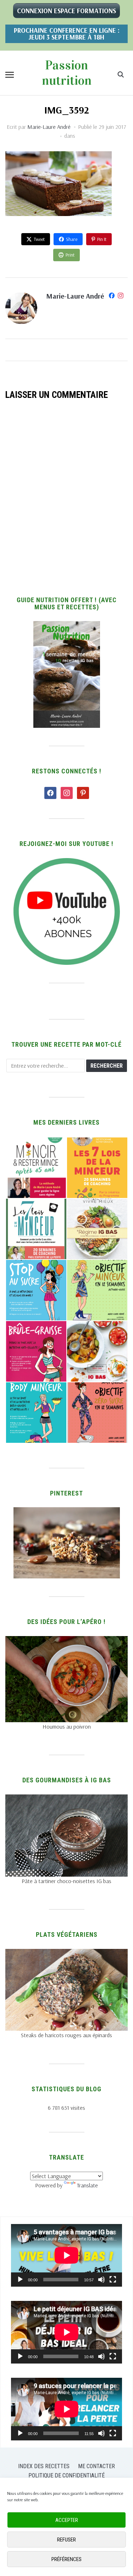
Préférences (66, 2559)
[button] (10, 75)
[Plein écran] (113, 2280)
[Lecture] (20, 2280)
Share (72, 239)
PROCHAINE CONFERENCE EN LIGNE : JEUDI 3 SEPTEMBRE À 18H (67, 34)
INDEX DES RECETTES (44, 2466)
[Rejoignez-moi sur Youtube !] (67, 862)
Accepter (67, 2520)
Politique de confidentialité (66, 2475)
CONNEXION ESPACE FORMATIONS (66, 11)
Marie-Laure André (49, 127)
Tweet (39, 239)
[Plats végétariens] (66, 1953)
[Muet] (101, 2280)
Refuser (66, 2540)
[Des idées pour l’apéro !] (66, 1640)
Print (70, 255)
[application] (66, 2255)
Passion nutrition (67, 73)
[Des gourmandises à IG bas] (66, 1799)
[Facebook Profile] (112, 297)
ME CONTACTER (96, 2466)
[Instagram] (121, 297)
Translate (87, 2185)
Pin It (102, 239)
